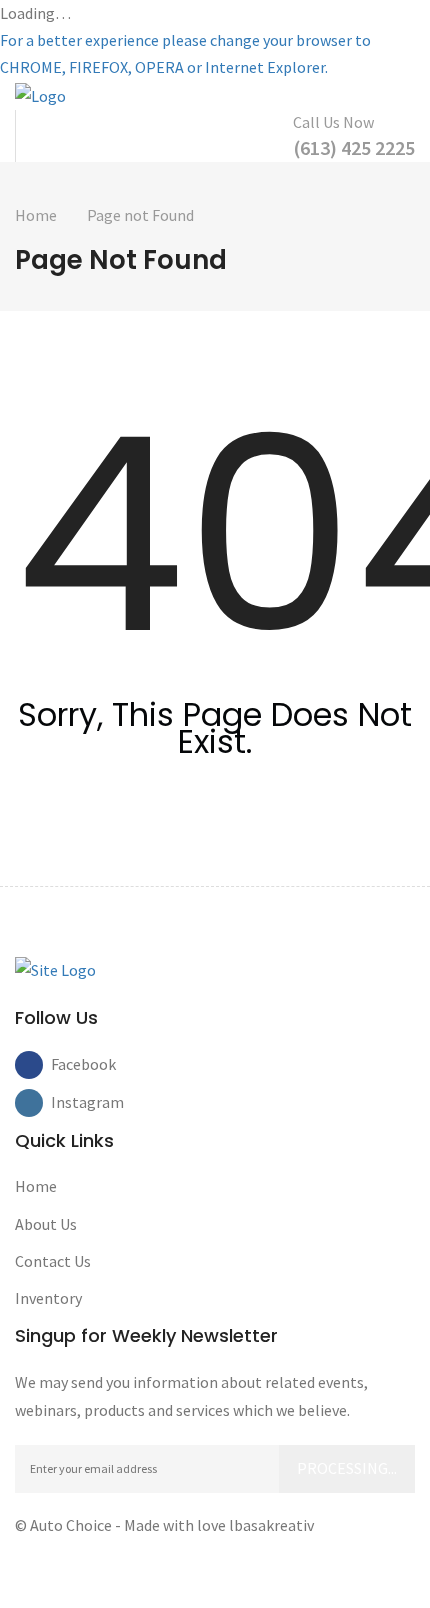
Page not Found (140, 215)
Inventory (48, 1298)
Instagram (65, 1102)
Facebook (65, 1064)
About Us (46, 1224)
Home (36, 215)
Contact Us (53, 1261)
